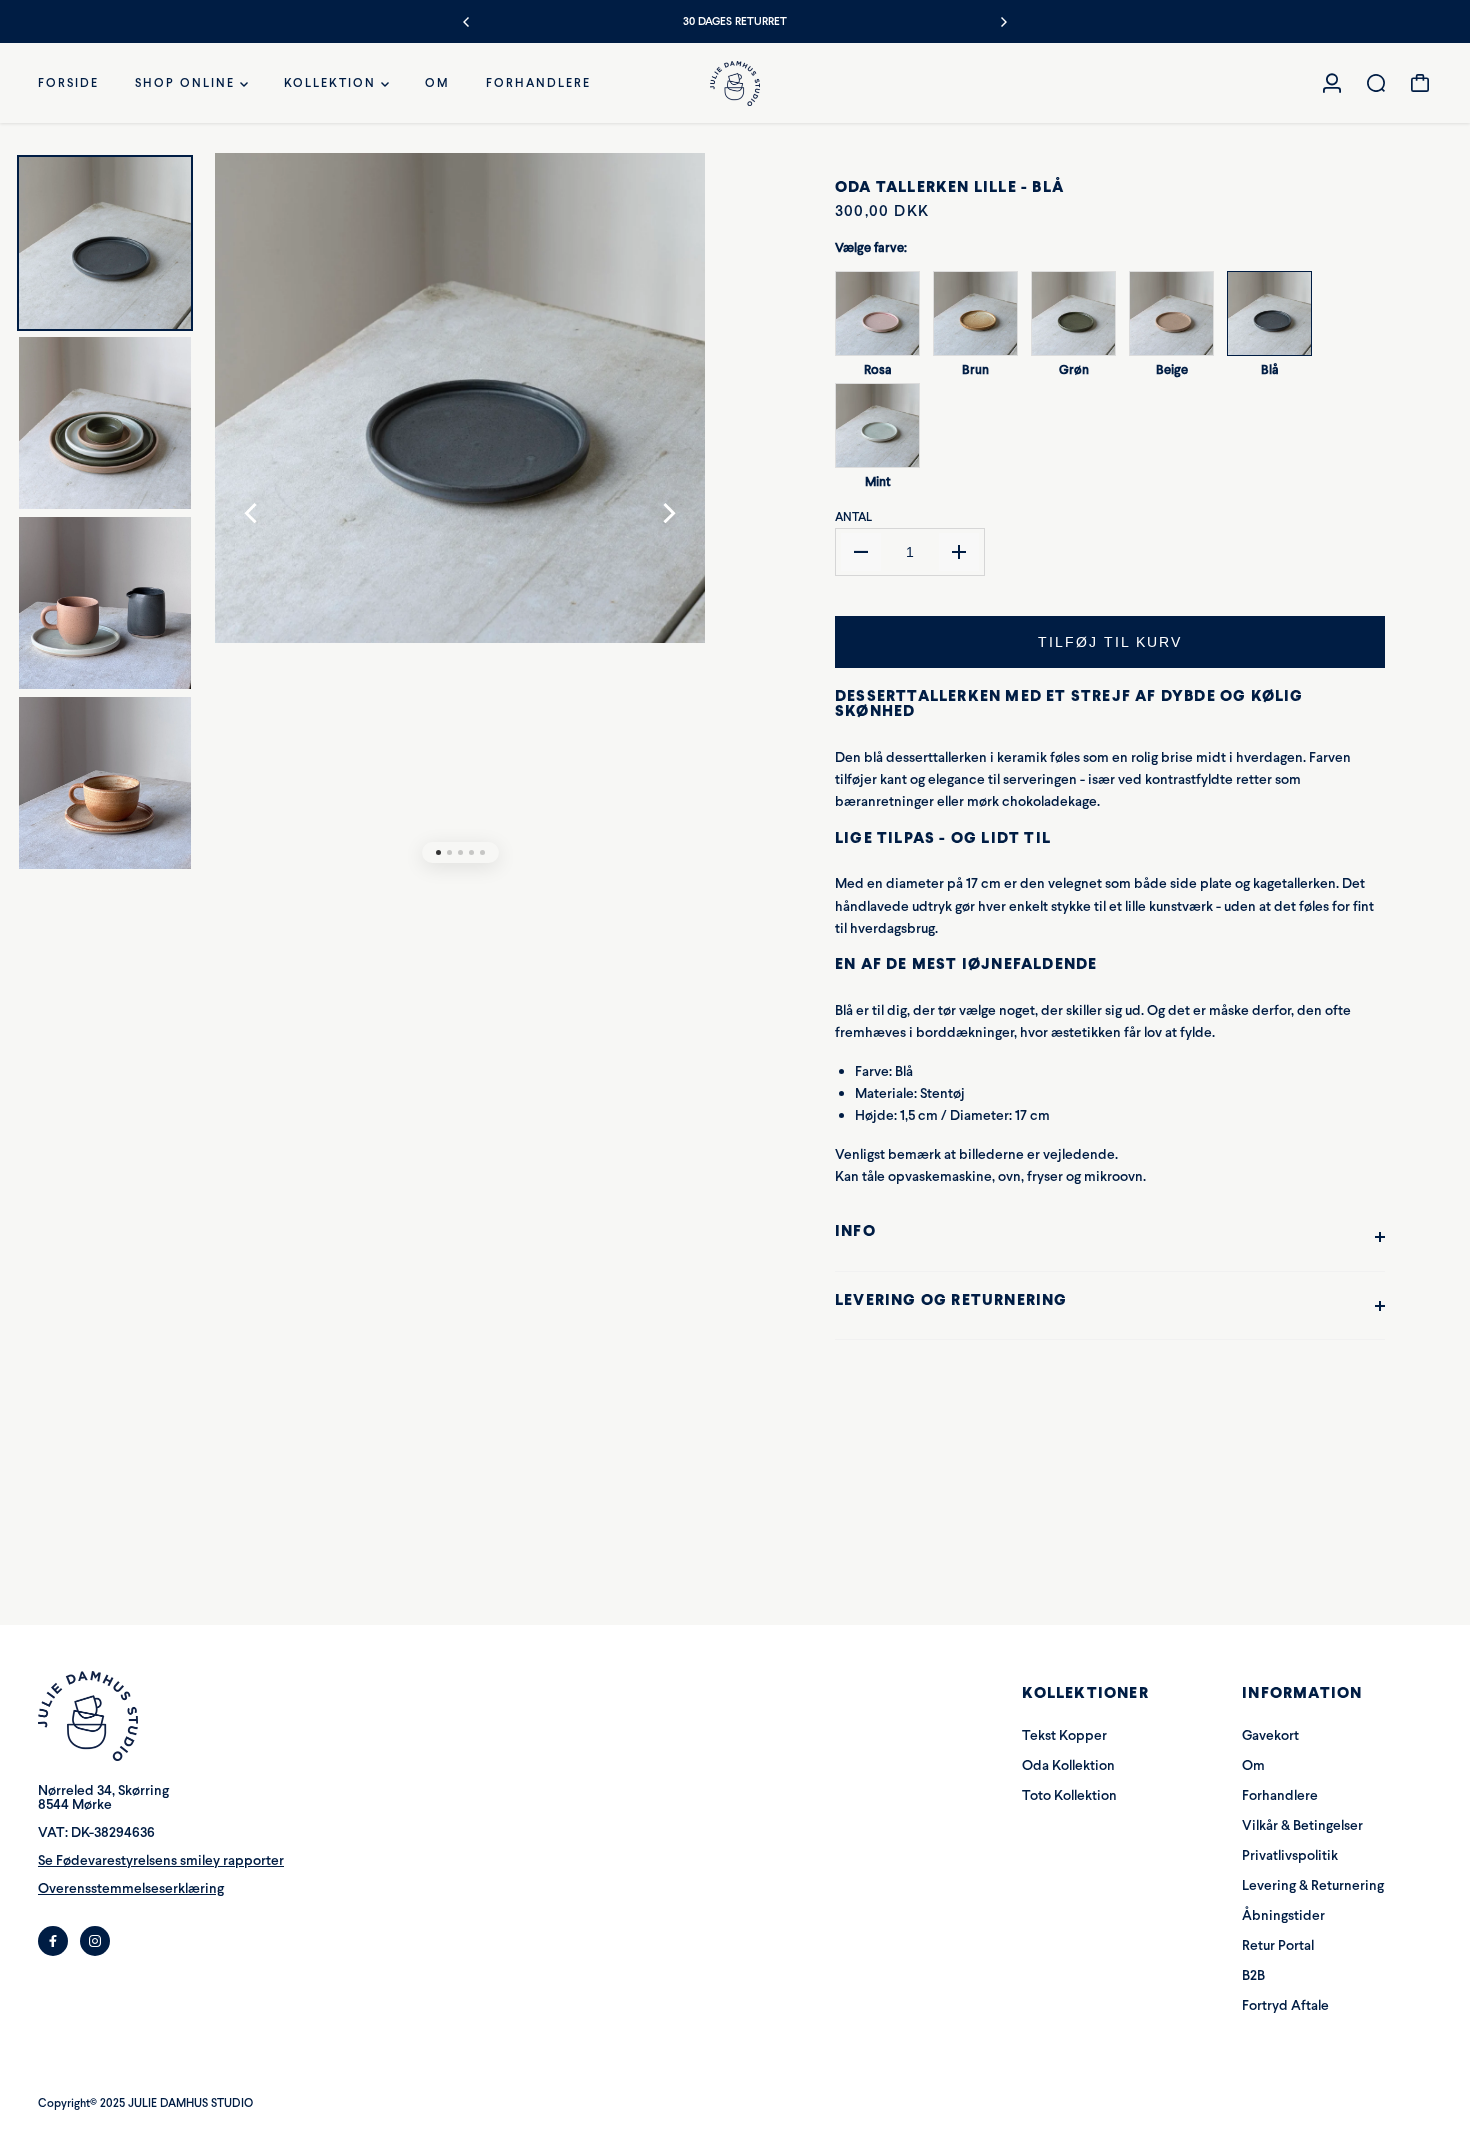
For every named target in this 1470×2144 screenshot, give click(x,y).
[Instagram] (95, 1941)
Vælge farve (871, 247)
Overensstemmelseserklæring (131, 1888)
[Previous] (467, 22)
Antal (853, 517)
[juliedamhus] (735, 83)
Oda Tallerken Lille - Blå (949, 186)
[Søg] (1376, 83)
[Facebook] (53, 1941)
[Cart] (1420, 83)
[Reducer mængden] (861, 552)
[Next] (1003, 22)
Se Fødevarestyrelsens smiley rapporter (161, 1860)
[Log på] (1332, 83)
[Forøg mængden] (959, 552)
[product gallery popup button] (668, 205)
